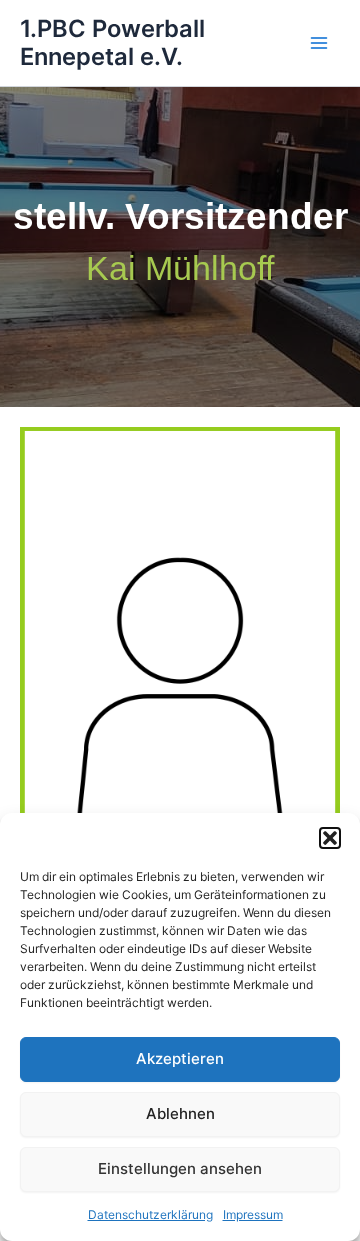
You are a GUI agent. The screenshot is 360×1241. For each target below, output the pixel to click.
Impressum (253, 1214)
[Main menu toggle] (319, 43)
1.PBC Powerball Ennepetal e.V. (112, 42)
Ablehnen (180, 1113)
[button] (330, 838)
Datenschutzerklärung (150, 1214)
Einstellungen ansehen (180, 1168)
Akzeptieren (180, 1058)
